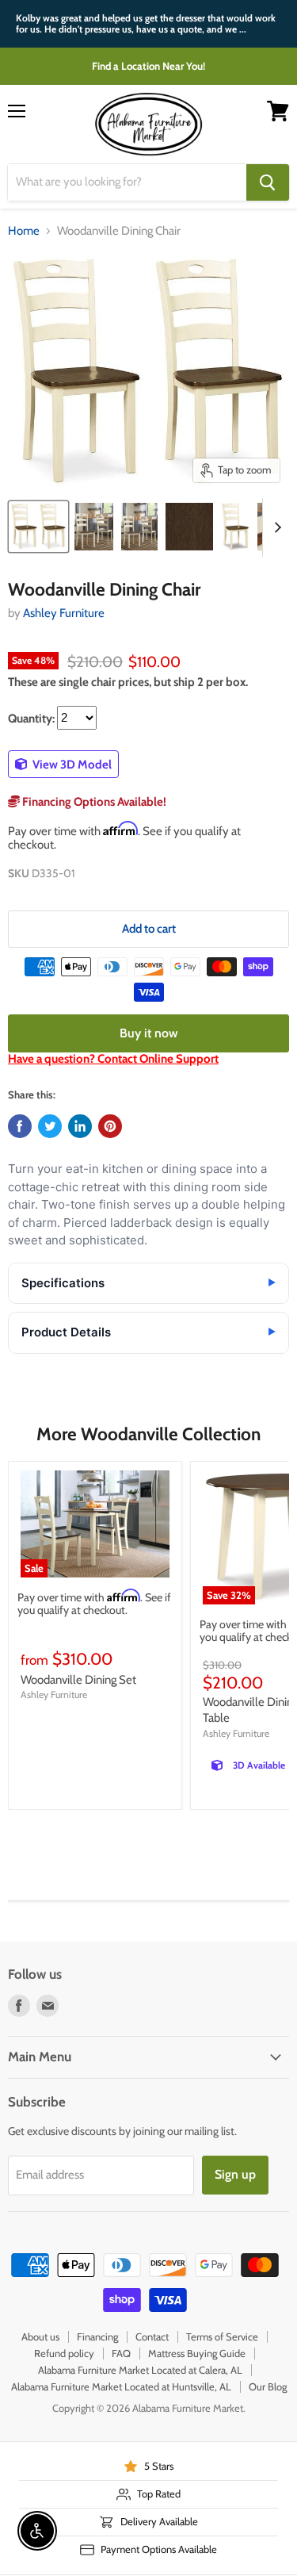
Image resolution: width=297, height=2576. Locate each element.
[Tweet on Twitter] (50, 1126)
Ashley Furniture (64, 613)
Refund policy (64, 2353)
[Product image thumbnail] (94, 527)
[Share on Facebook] (20, 1126)
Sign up (235, 2174)
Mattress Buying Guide (197, 2353)
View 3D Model (71, 765)
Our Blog (268, 2386)
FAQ (121, 2353)
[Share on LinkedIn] (80, 1126)
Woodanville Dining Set (78, 1680)
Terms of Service (222, 2336)
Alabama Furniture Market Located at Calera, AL (140, 2370)
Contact (152, 2336)
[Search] (268, 182)
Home (24, 231)
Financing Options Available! (93, 802)
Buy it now (149, 1033)
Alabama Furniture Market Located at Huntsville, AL (121, 2386)
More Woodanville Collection (148, 1434)
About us (40, 2336)
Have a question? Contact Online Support (113, 1059)
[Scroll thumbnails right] (275, 527)
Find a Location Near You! (148, 66)
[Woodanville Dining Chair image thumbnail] (38, 527)
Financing (97, 2336)
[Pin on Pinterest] (110, 1126)
